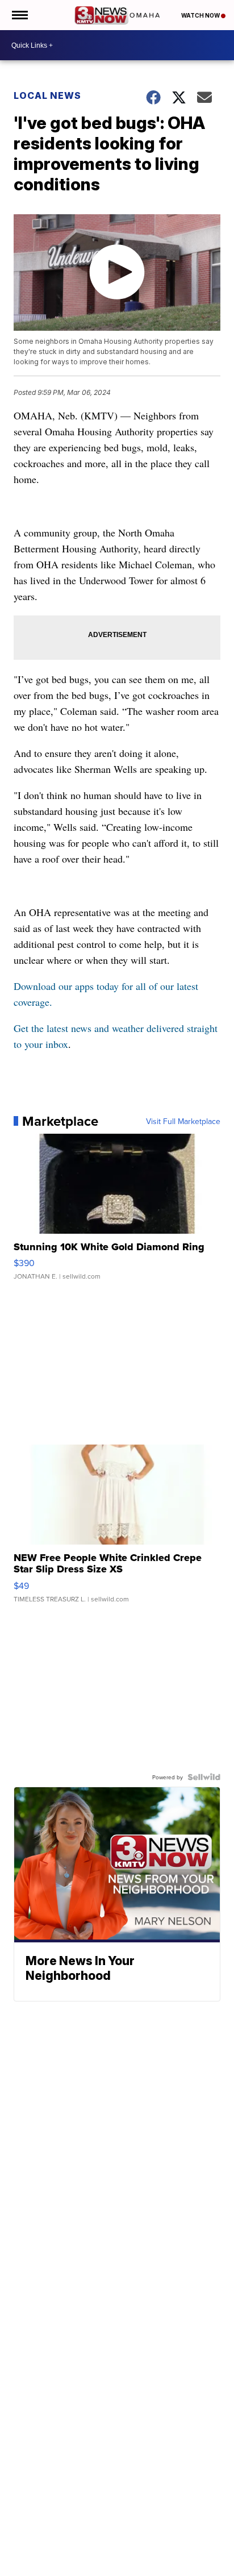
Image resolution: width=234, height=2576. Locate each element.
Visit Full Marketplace (183, 1121)
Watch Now (201, 15)
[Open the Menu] (19, 15)
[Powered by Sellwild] (204, 1777)
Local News (47, 95)
